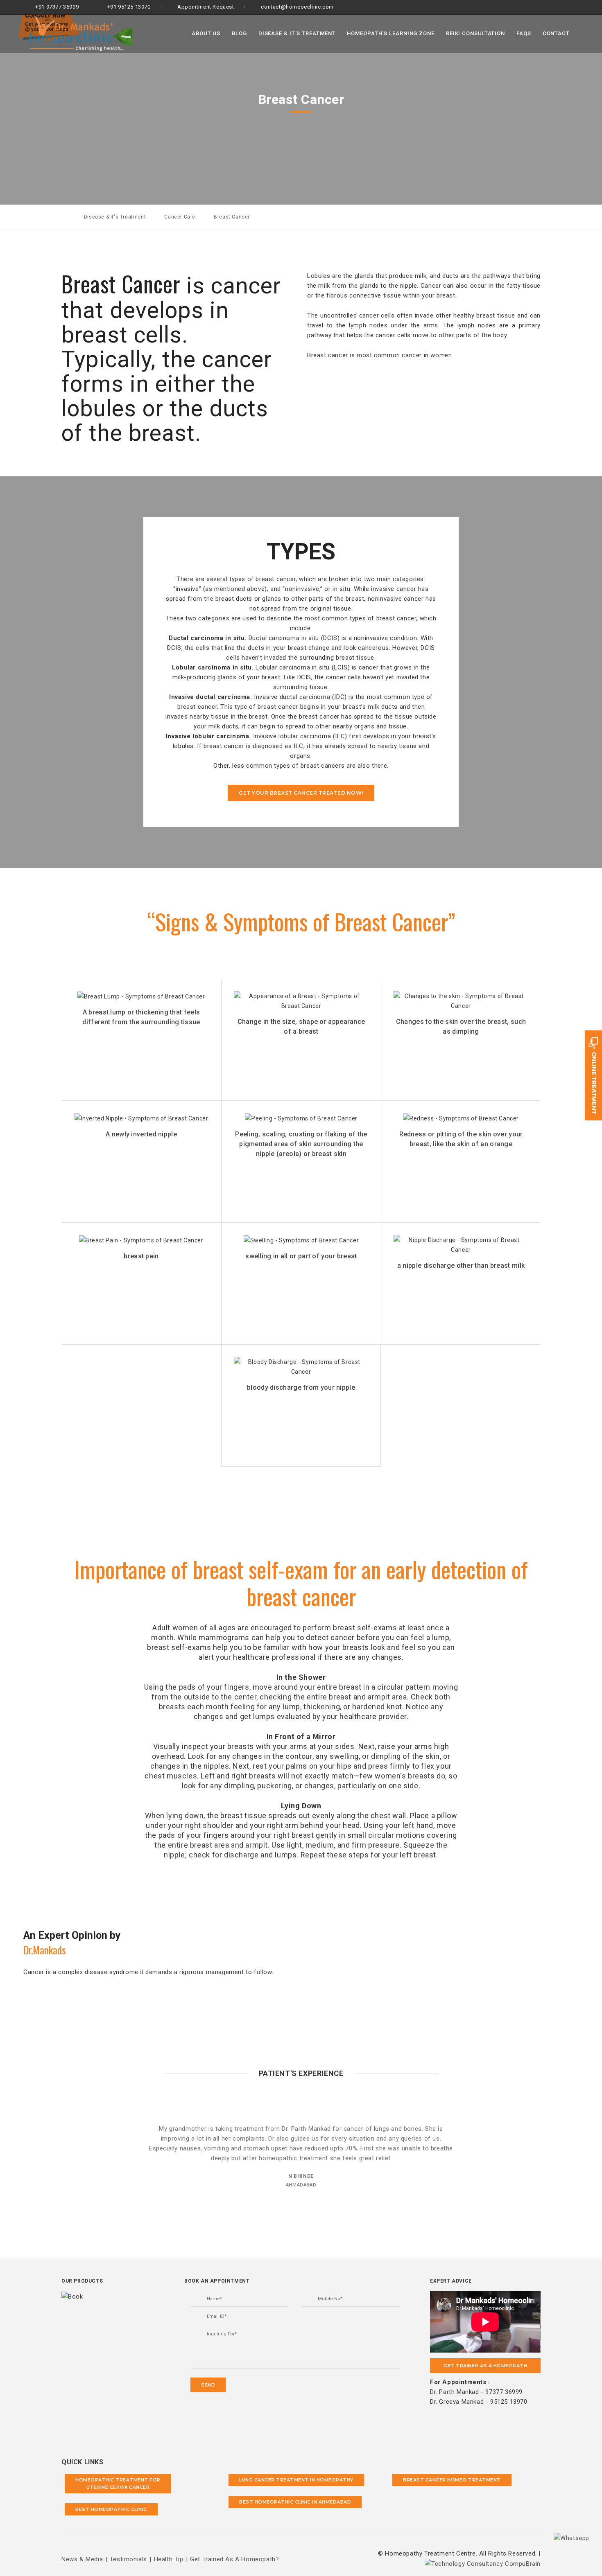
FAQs (524, 33)
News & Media (82, 2559)
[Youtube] (585, 7)
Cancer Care (180, 217)
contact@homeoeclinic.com (297, 7)
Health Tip (169, 2559)
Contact (556, 33)
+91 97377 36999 (57, 7)
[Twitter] (572, 7)
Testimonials (128, 2559)
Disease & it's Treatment (297, 33)
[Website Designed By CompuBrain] (483, 2563)
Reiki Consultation (475, 33)
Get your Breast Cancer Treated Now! (301, 793)
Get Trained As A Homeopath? (234, 2559)
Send (208, 2385)
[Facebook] (558, 7)
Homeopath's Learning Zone (391, 33)
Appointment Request (206, 7)
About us (206, 33)
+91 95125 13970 (128, 7)
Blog (239, 33)
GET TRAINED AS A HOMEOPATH (485, 2366)
